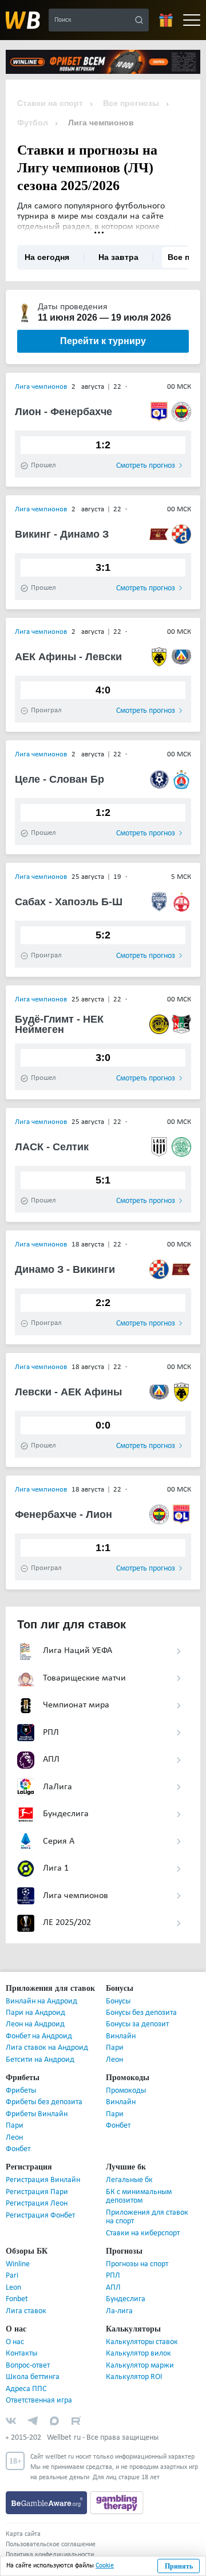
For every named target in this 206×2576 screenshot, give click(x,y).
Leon (13, 2288)
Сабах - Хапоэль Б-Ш (61, 902)
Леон (114, 2060)
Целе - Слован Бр (53, 779)
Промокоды (126, 2091)
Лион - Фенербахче (58, 412)
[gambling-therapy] (117, 2503)
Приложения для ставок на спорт (147, 2217)
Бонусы (118, 2001)
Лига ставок (26, 2311)
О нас (15, 2342)
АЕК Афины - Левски (61, 657)
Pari (12, 2276)
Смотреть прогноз (146, 466)
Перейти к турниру (103, 341)
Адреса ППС (26, 2389)
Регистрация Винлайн (43, 2180)
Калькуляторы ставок (142, 2342)
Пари (115, 2048)
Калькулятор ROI (134, 2377)
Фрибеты (21, 2091)
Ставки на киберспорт (143, 2233)
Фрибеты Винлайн (37, 2114)
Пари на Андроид (35, 2013)
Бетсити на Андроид (40, 2060)
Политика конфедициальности (50, 2555)
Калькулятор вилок (138, 2354)
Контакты (21, 2354)
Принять (179, 2566)
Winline (18, 2264)
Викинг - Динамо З (57, 534)
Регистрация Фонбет (40, 2216)
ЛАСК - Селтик (46, 1147)
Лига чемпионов (41, 387)
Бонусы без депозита (141, 2013)
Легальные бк (129, 2180)
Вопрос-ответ (28, 2366)
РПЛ (113, 2276)
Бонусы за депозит (137, 2024)
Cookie (105, 2566)
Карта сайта (23, 2534)
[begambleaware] (48, 2503)
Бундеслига (126, 2299)
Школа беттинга (33, 2377)
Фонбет (18, 2149)
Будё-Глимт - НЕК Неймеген (53, 1024)
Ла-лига (119, 2311)
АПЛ (113, 2288)
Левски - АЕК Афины (61, 1392)
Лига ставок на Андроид (47, 2048)
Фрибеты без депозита (44, 2102)
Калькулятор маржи (140, 2366)
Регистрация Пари (37, 2192)
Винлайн (121, 2036)
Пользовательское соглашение (51, 2545)
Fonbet (17, 2299)
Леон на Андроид (35, 2024)
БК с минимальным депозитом (139, 2196)
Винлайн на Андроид (41, 2001)
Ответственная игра (39, 2401)
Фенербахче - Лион (58, 1514)
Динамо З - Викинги (60, 1269)
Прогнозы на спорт (137, 2264)
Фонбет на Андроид (39, 2036)
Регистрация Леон (37, 2204)
